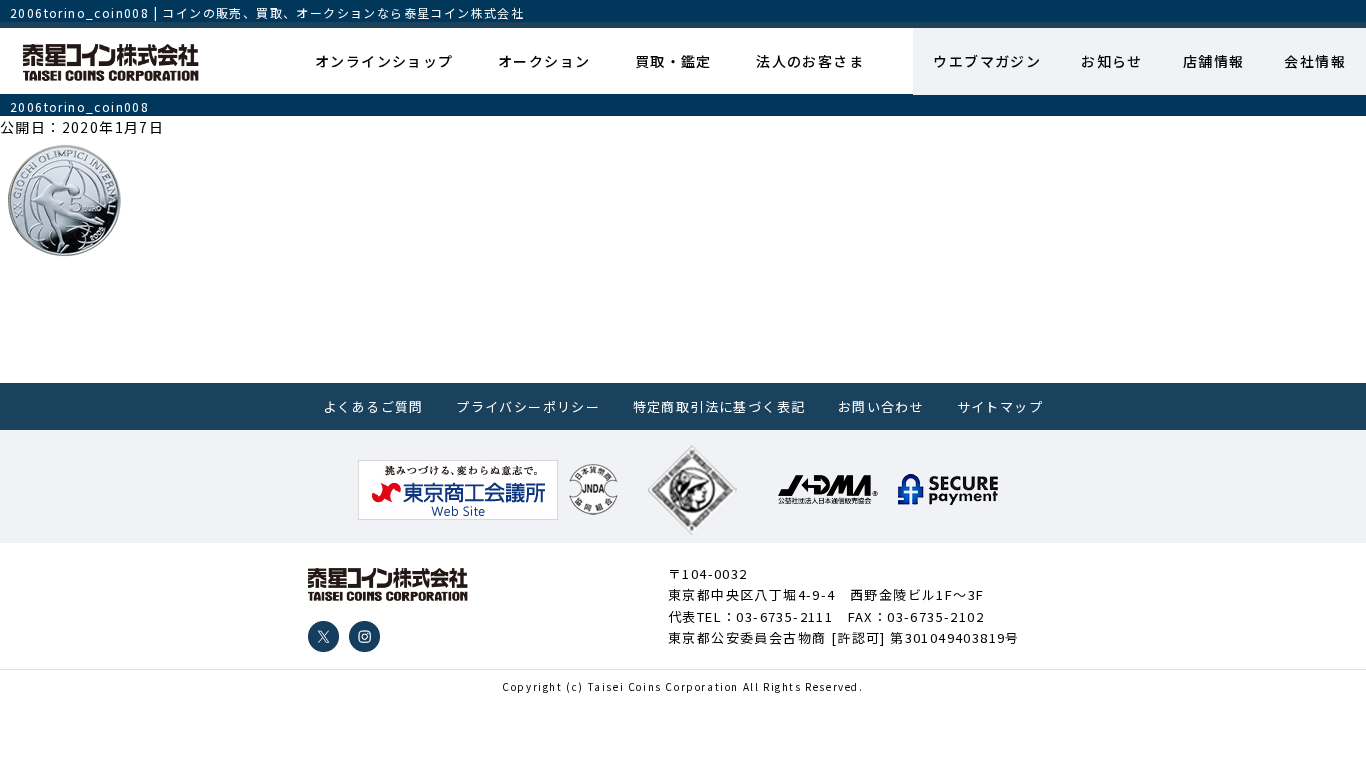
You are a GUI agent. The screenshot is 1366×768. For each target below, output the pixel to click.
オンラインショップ (384, 61)
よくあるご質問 (373, 406)
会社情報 (1315, 61)
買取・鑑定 (673, 61)
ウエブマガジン (987, 61)
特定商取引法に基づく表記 (719, 406)
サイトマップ (1000, 406)
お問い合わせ (881, 406)
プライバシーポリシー (528, 406)
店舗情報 (1214, 61)
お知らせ (1112, 61)
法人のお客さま (810, 61)
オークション (544, 61)
